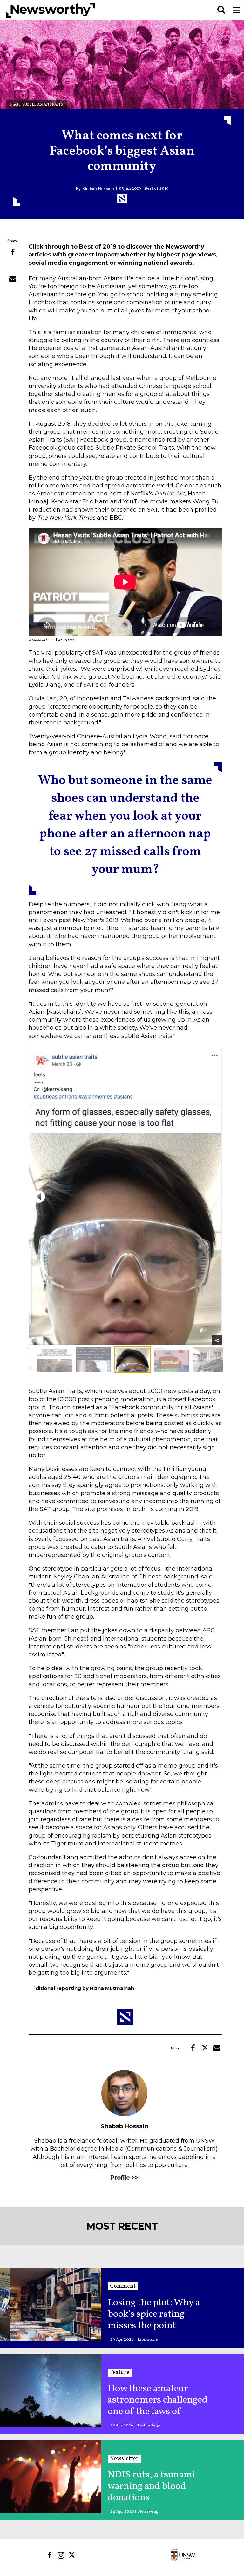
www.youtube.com (51, 640)
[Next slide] (211, 1197)
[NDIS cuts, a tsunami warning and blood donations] (51, 2477)
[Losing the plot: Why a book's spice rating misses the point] (51, 2304)
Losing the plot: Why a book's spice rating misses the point (154, 2314)
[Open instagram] (61, 2555)
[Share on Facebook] (13, 252)
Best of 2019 (156, 189)
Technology (149, 2426)
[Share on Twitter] (13, 266)
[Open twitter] (73, 2555)
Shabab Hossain (98, 189)
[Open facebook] (49, 2555)
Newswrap (148, 2512)
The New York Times (66, 518)
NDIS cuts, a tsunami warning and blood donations (151, 2486)
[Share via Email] (13, 279)
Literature (148, 2340)
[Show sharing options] (217, 1340)
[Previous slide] (39, 1197)
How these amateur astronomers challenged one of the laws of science (158, 2400)
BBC (116, 518)
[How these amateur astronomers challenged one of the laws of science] (51, 2390)
